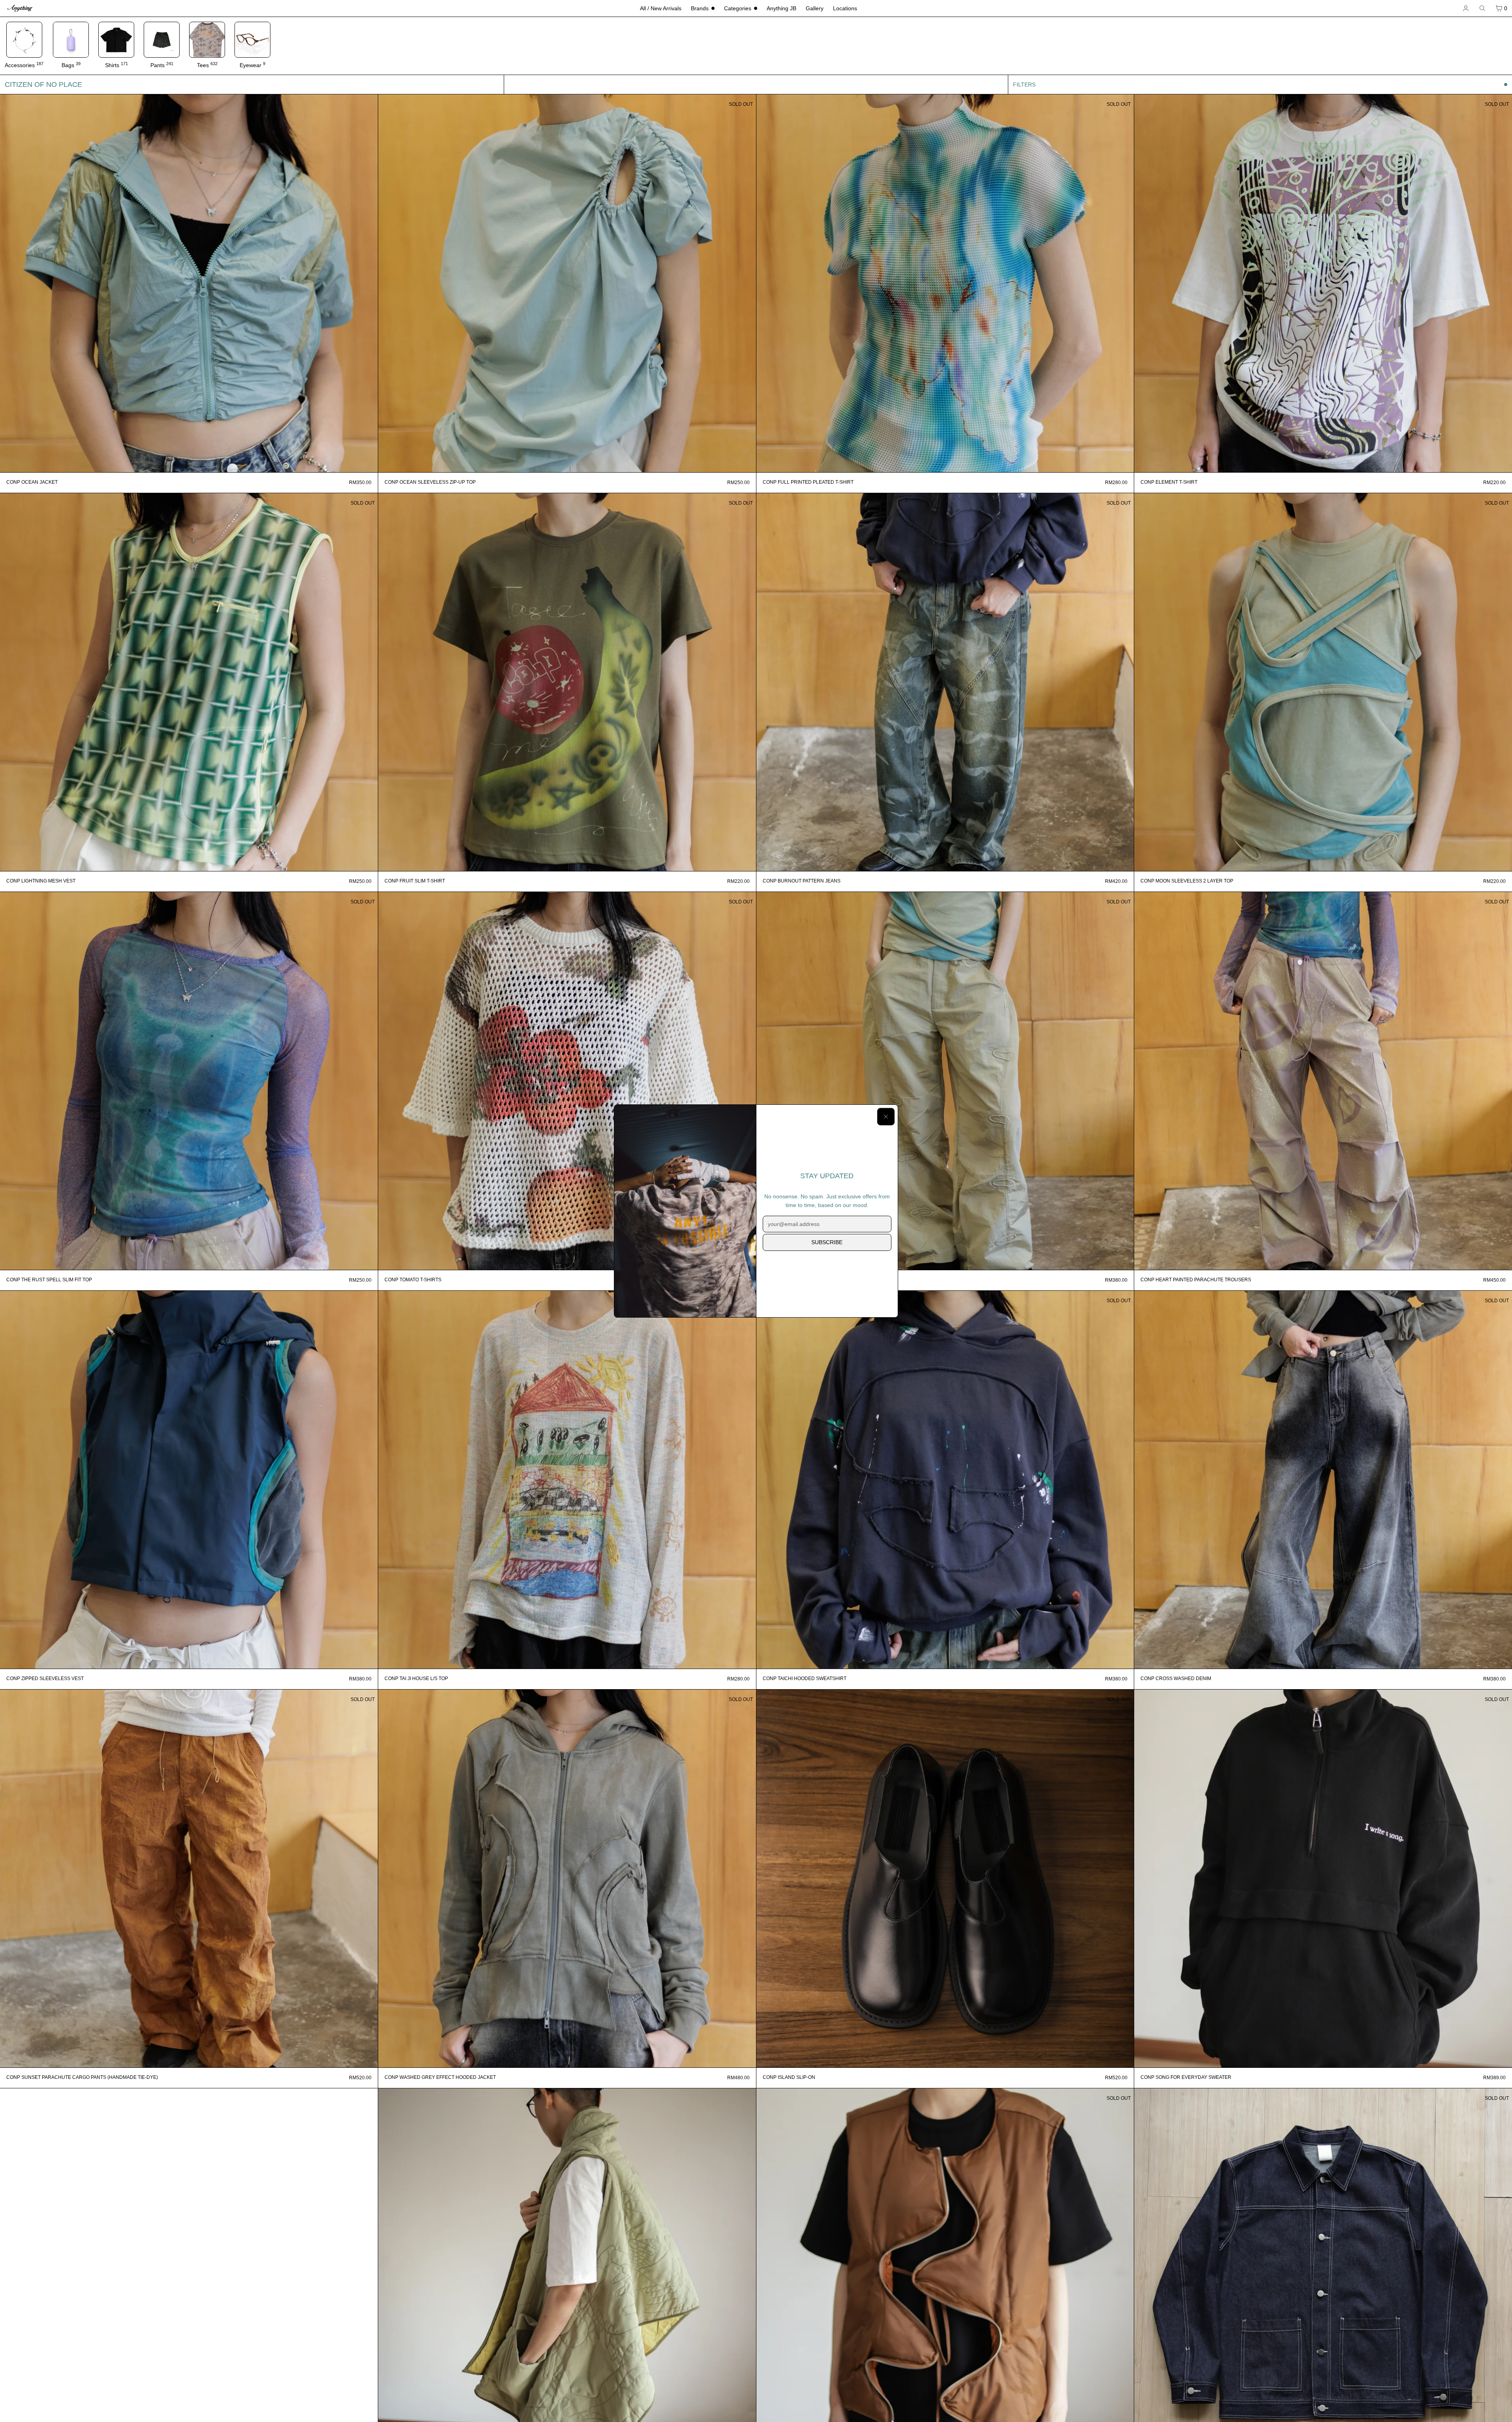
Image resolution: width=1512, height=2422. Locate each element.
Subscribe (827, 1242)
